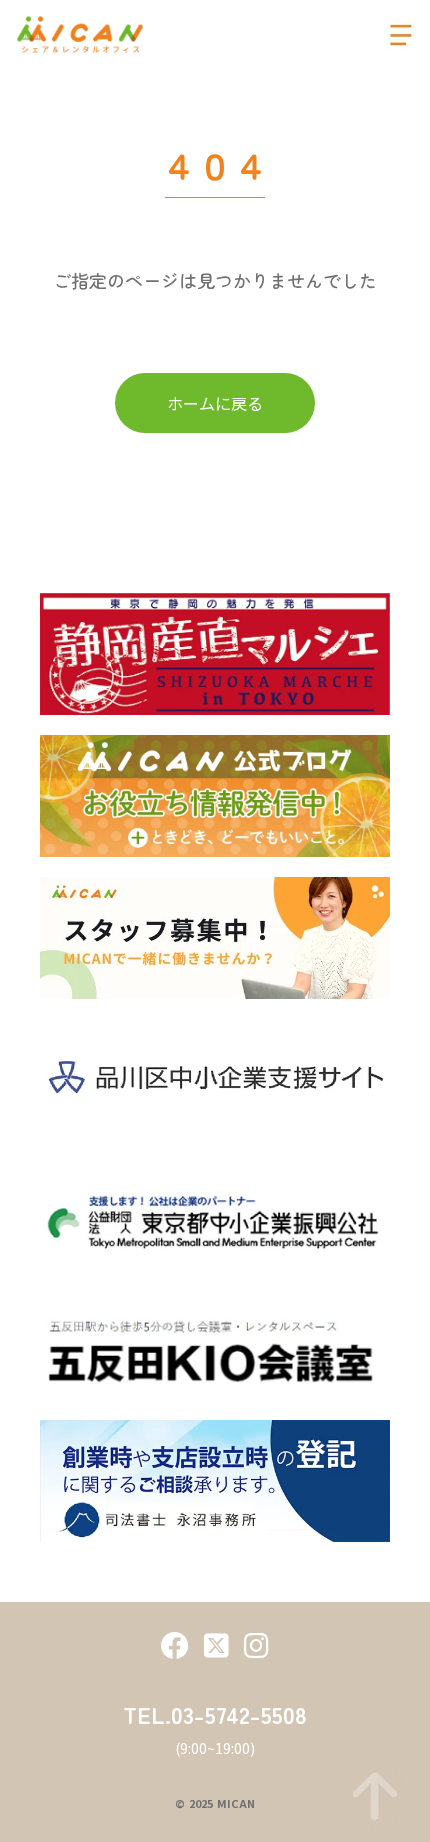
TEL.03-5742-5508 (215, 1714)
